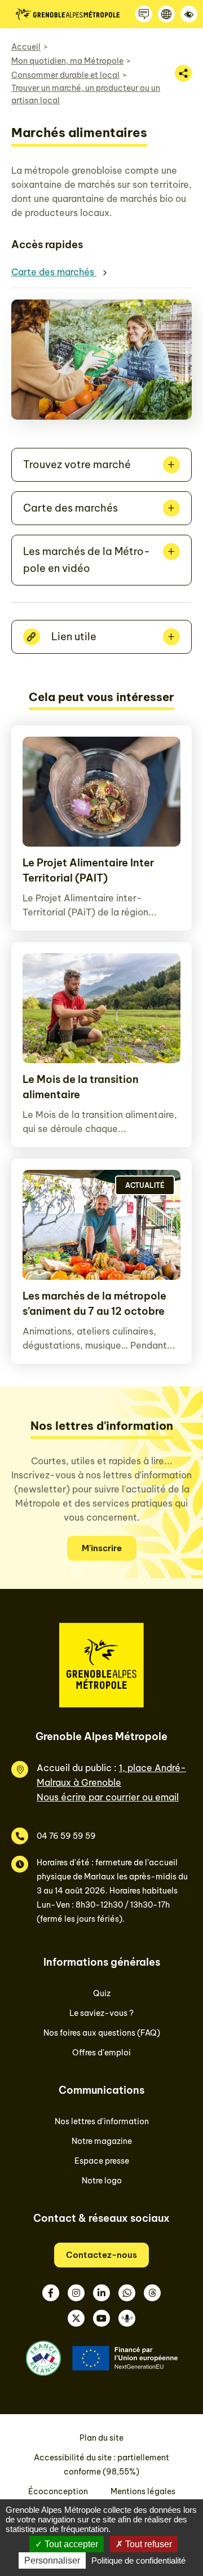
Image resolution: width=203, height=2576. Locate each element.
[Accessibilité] (189, 14)
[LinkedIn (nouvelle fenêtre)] (101, 2293)
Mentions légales (143, 2491)
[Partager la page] (183, 73)
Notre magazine (102, 2141)
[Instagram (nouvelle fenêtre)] (76, 2293)
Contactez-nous (101, 2255)
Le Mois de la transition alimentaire (81, 1087)
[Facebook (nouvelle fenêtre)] (51, 2293)
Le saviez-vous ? (101, 2013)
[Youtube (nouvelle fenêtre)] (101, 2318)
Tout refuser (147, 2544)
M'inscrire (102, 1548)
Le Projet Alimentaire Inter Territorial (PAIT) (88, 870)
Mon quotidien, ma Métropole (67, 61)
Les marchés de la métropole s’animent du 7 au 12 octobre (94, 1304)
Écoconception (58, 2491)
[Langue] (166, 14)
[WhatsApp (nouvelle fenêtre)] (127, 2293)
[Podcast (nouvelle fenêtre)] (127, 2318)
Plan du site (101, 2438)
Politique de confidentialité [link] (138, 2560)
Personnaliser (52, 2560)
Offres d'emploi (101, 2053)
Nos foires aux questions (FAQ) (102, 2033)
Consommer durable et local (65, 75)
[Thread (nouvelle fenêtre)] (152, 2293)
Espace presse (102, 2161)
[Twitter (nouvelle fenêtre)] (76, 2318)
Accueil (26, 47)
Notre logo (102, 2181)
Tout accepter (70, 2544)
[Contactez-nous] (144, 14)
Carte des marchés (54, 272)
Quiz (102, 1993)
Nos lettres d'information (102, 2121)
